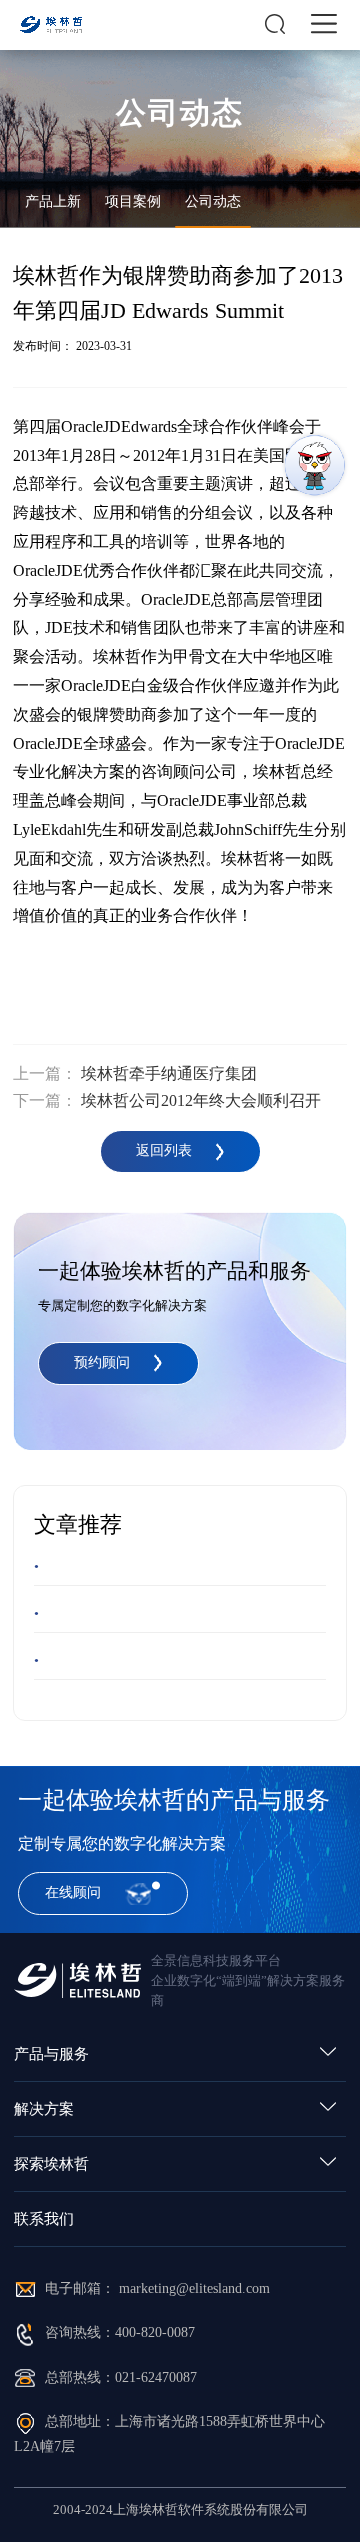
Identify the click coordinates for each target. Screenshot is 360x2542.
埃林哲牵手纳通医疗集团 (169, 1073)
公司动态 (213, 201)
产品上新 (53, 201)
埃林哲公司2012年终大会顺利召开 (201, 1100)
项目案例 (133, 201)
